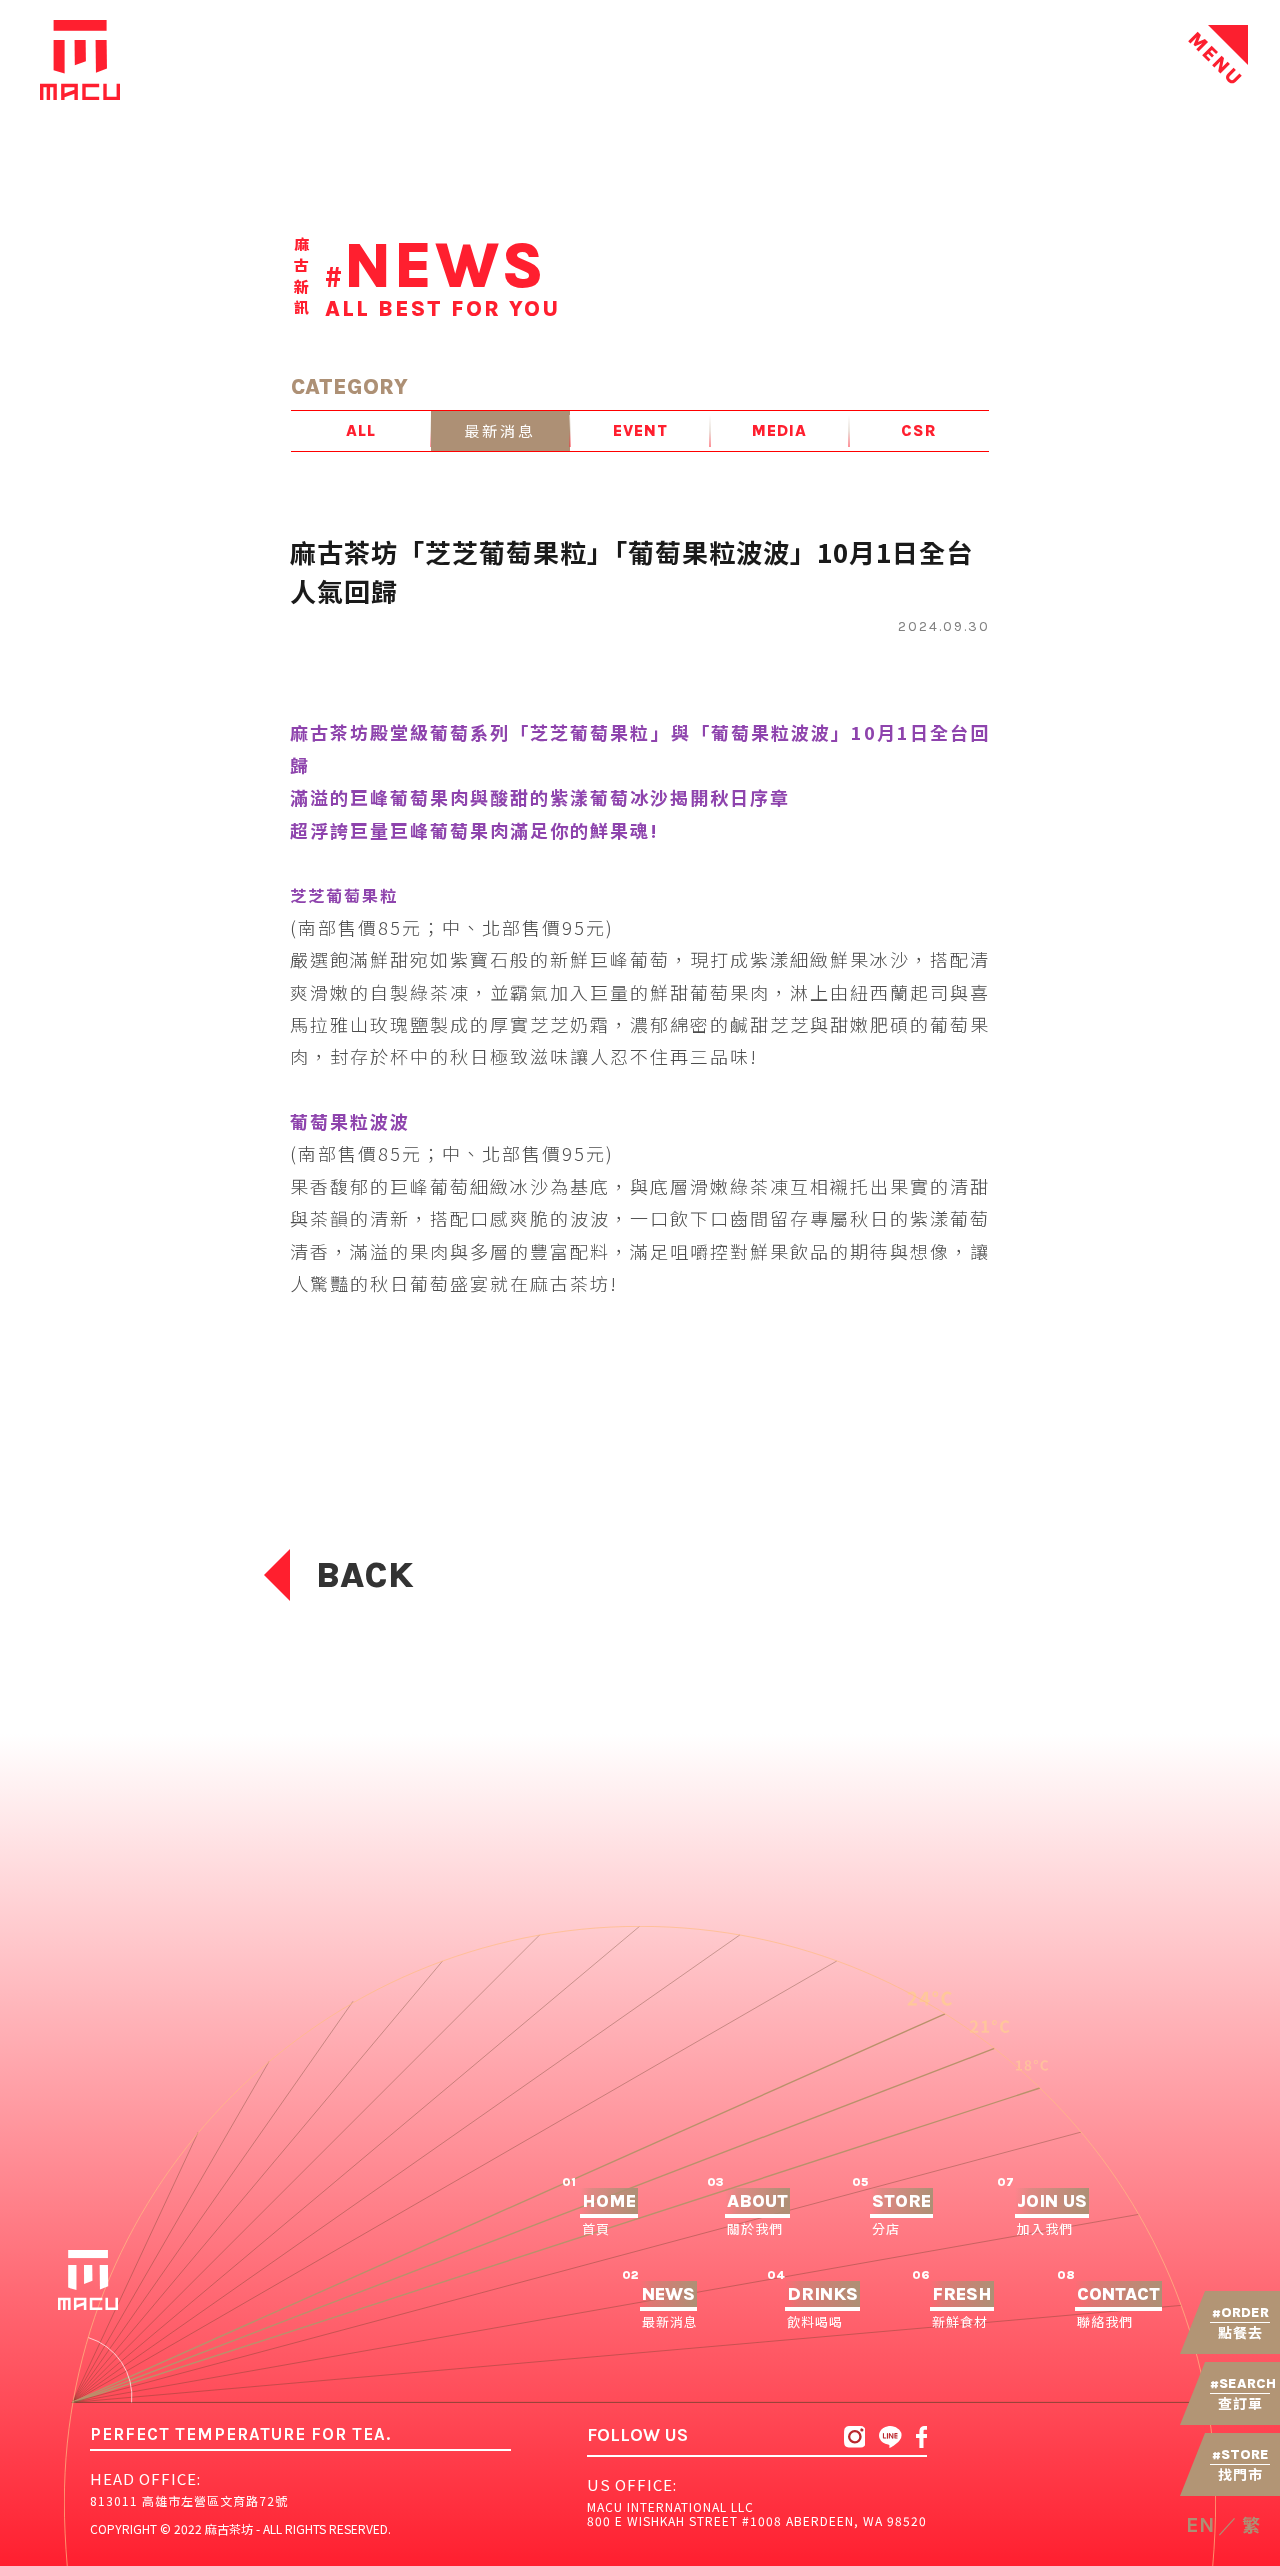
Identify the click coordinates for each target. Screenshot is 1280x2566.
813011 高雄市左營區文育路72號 (189, 2500)
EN (1200, 2525)
